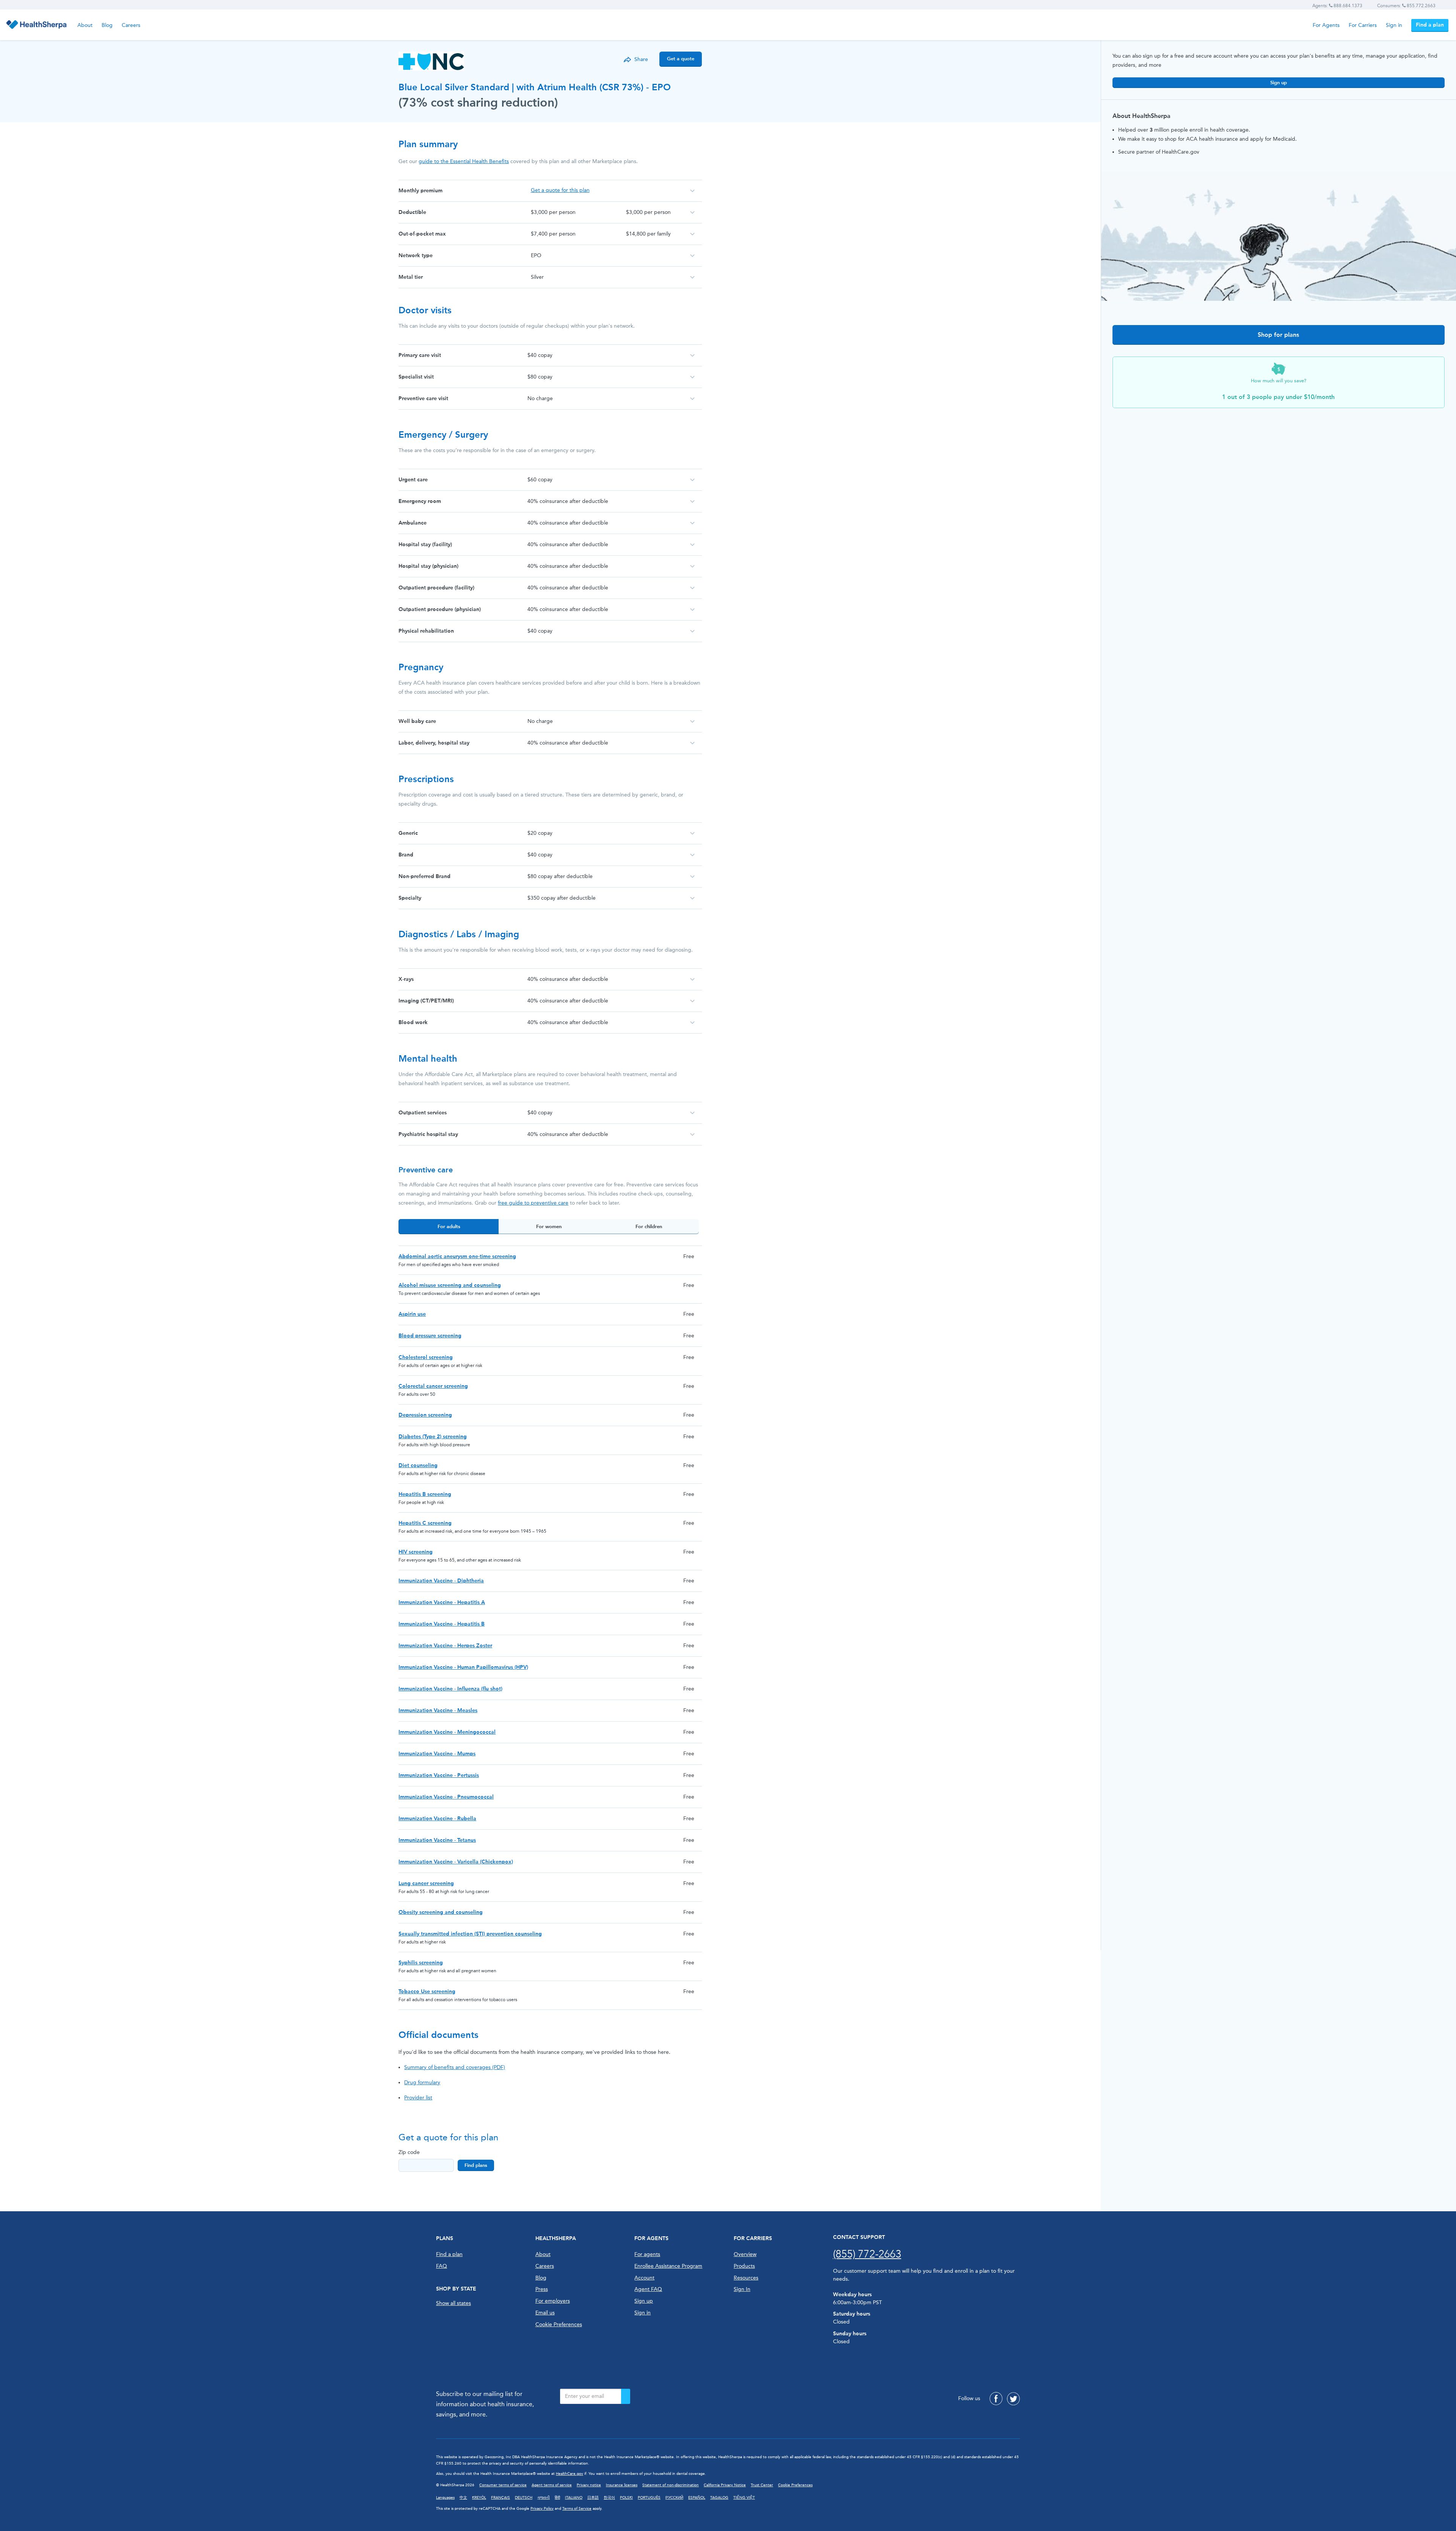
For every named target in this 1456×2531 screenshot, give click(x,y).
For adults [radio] (449, 1226)
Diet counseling (418, 1465)
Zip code (409, 2152)
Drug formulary (422, 2082)
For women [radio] (549, 1226)
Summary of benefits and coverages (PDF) (455, 2067)
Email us (545, 2313)
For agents (647, 2254)
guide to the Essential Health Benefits (464, 161)
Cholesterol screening (426, 1357)
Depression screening (425, 1415)
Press (542, 2289)
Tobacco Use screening (427, 1991)
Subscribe (626, 2396)
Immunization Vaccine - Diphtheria (441, 1581)
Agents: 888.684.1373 (1337, 6)
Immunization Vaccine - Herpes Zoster (445, 1646)
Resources (746, 2278)
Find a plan (1430, 25)
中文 (463, 2498)
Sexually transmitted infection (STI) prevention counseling (470, 1934)
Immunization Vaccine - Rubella (437, 1819)
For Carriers (1363, 25)
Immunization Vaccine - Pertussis (439, 1775)
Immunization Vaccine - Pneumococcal (446, 1797)
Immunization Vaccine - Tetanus (437, 1840)
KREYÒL (479, 2498)
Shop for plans (1278, 335)
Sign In (742, 2289)
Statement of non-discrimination (671, 2485)
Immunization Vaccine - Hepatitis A (442, 1602)
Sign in (1394, 25)
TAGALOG (719, 2498)
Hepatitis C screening (425, 1523)
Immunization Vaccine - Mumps (437, 1754)
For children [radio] (649, 1226)
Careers (131, 25)
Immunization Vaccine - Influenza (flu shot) (450, 1689)
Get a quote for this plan (560, 190)
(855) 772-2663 (867, 2254)
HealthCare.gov (570, 2474)
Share (641, 59)
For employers (553, 2301)
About (85, 25)
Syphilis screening (421, 1963)
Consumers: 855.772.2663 (1406, 6)
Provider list (418, 2098)
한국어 (609, 2498)
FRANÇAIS (500, 2498)
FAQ (442, 2266)
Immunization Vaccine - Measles (438, 1710)
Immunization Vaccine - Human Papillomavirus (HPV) (463, 1667)
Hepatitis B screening (425, 1494)
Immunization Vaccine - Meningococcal (447, 1732)
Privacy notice (589, 2485)
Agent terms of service (552, 2485)
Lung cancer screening (426, 1883)
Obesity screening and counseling (441, 1912)
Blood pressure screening (430, 1336)
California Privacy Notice (725, 2485)
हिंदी (557, 2498)
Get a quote (681, 59)
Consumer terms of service (503, 2485)
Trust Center (762, 2485)
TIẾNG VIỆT (744, 2498)
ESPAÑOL (697, 2498)
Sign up (1279, 82)
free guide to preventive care (533, 1203)
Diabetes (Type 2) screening (433, 1437)
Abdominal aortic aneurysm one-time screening (457, 1256)
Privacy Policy (542, 2509)
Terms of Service (577, 2509)
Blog (107, 25)
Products (744, 2266)
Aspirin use (412, 1314)
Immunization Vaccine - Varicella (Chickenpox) (456, 1862)
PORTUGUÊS (649, 2498)
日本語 (593, 2498)
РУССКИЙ (674, 2498)
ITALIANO (574, 2498)
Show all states (453, 2303)
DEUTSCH (524, 2498)
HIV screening (416, 1552)
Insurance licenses (622, 2485)
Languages (445, 2498)
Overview (745, 2254)
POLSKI (626, 2498)
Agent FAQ (648, 2289)
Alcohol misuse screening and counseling (450, 1285)
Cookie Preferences (559, 2324)
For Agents (1326, 25)
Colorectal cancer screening (433, 1386)
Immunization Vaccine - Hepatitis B (442, 1624)
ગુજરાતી (544, 2498)
